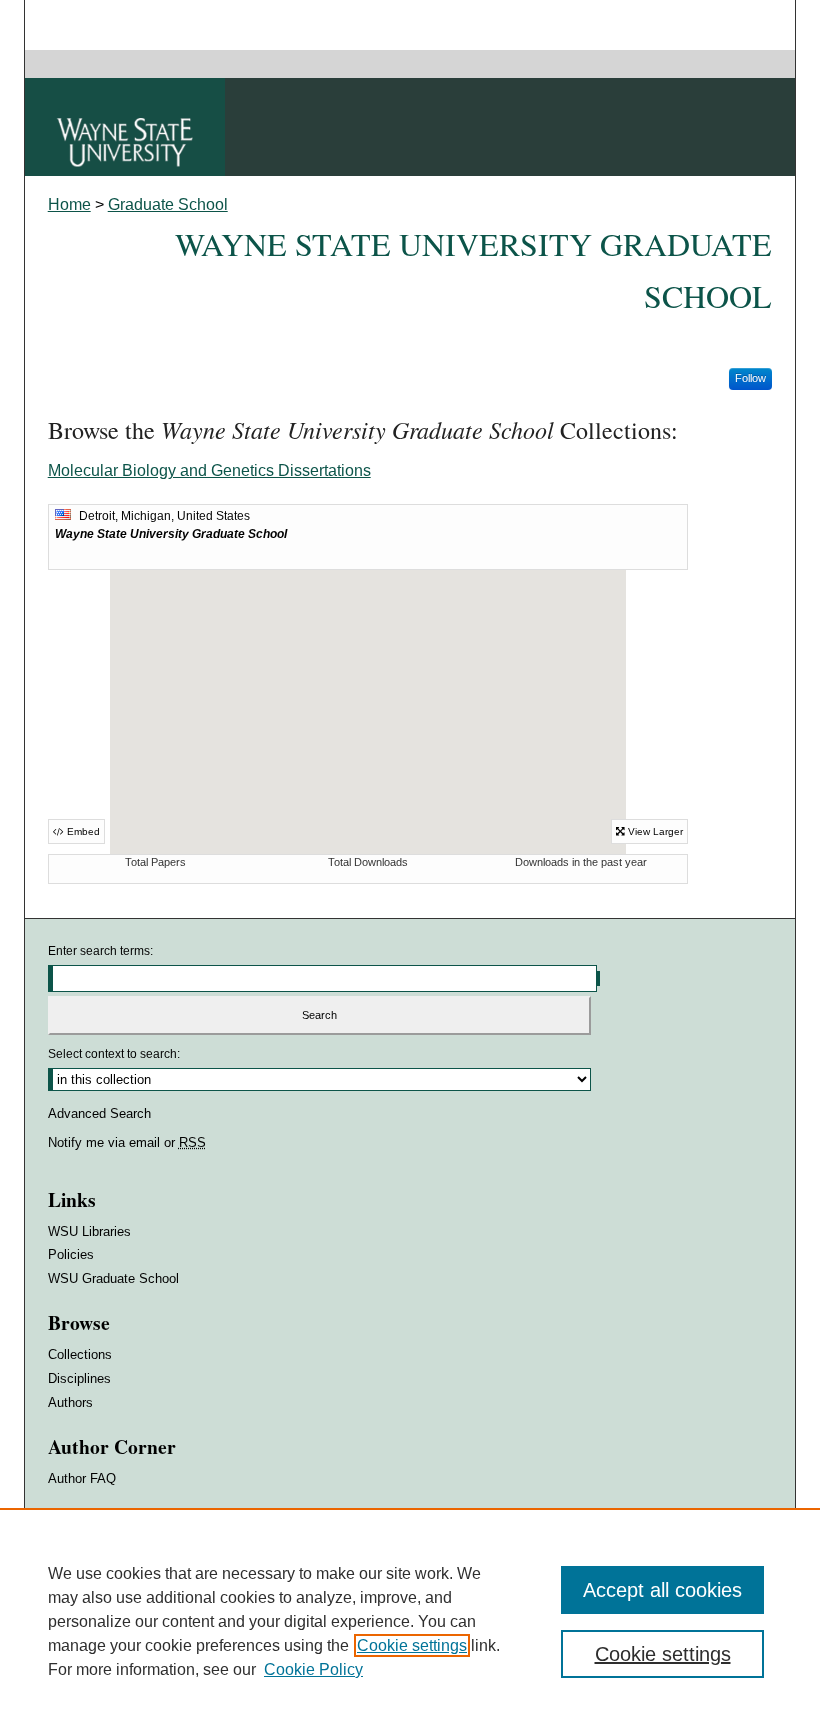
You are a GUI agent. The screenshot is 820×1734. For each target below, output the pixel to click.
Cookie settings (412, 1645)
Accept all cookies (662, 1590)
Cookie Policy (313, 1669)
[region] (410, 1621)
